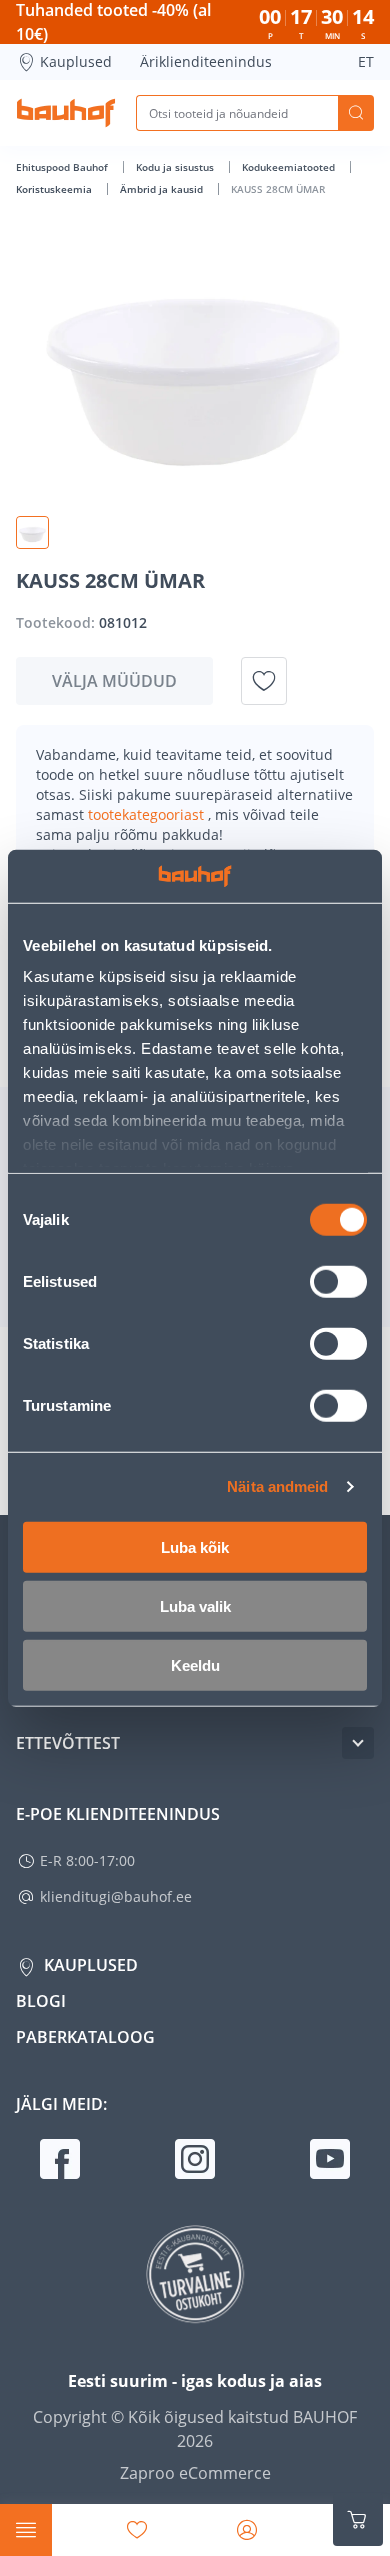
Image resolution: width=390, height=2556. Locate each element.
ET (366, 61)
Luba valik (195, 1605)
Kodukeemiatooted (290, 167)
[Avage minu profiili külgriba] (247, 2530)
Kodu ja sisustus (176, 167)
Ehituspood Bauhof (63, 167)
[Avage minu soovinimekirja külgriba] (137, 2530)
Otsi (356, 113)
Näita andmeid (277, 1486)
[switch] (338, 1281)
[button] (32, 532)
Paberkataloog (85, 2037)
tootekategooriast (148, 814)
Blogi (41, 2001)
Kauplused (76, 61)
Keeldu (195, 1664)
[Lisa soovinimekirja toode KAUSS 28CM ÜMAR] (264, 681)
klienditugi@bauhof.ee (116, 1896)
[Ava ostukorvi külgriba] (358, 2520)
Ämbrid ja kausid (163, 189)
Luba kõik (195, 1546)
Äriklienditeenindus (206, 61)
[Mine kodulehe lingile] (66, 113)
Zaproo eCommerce (195, 2473)
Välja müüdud (114, 681)
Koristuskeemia (55, 189)
